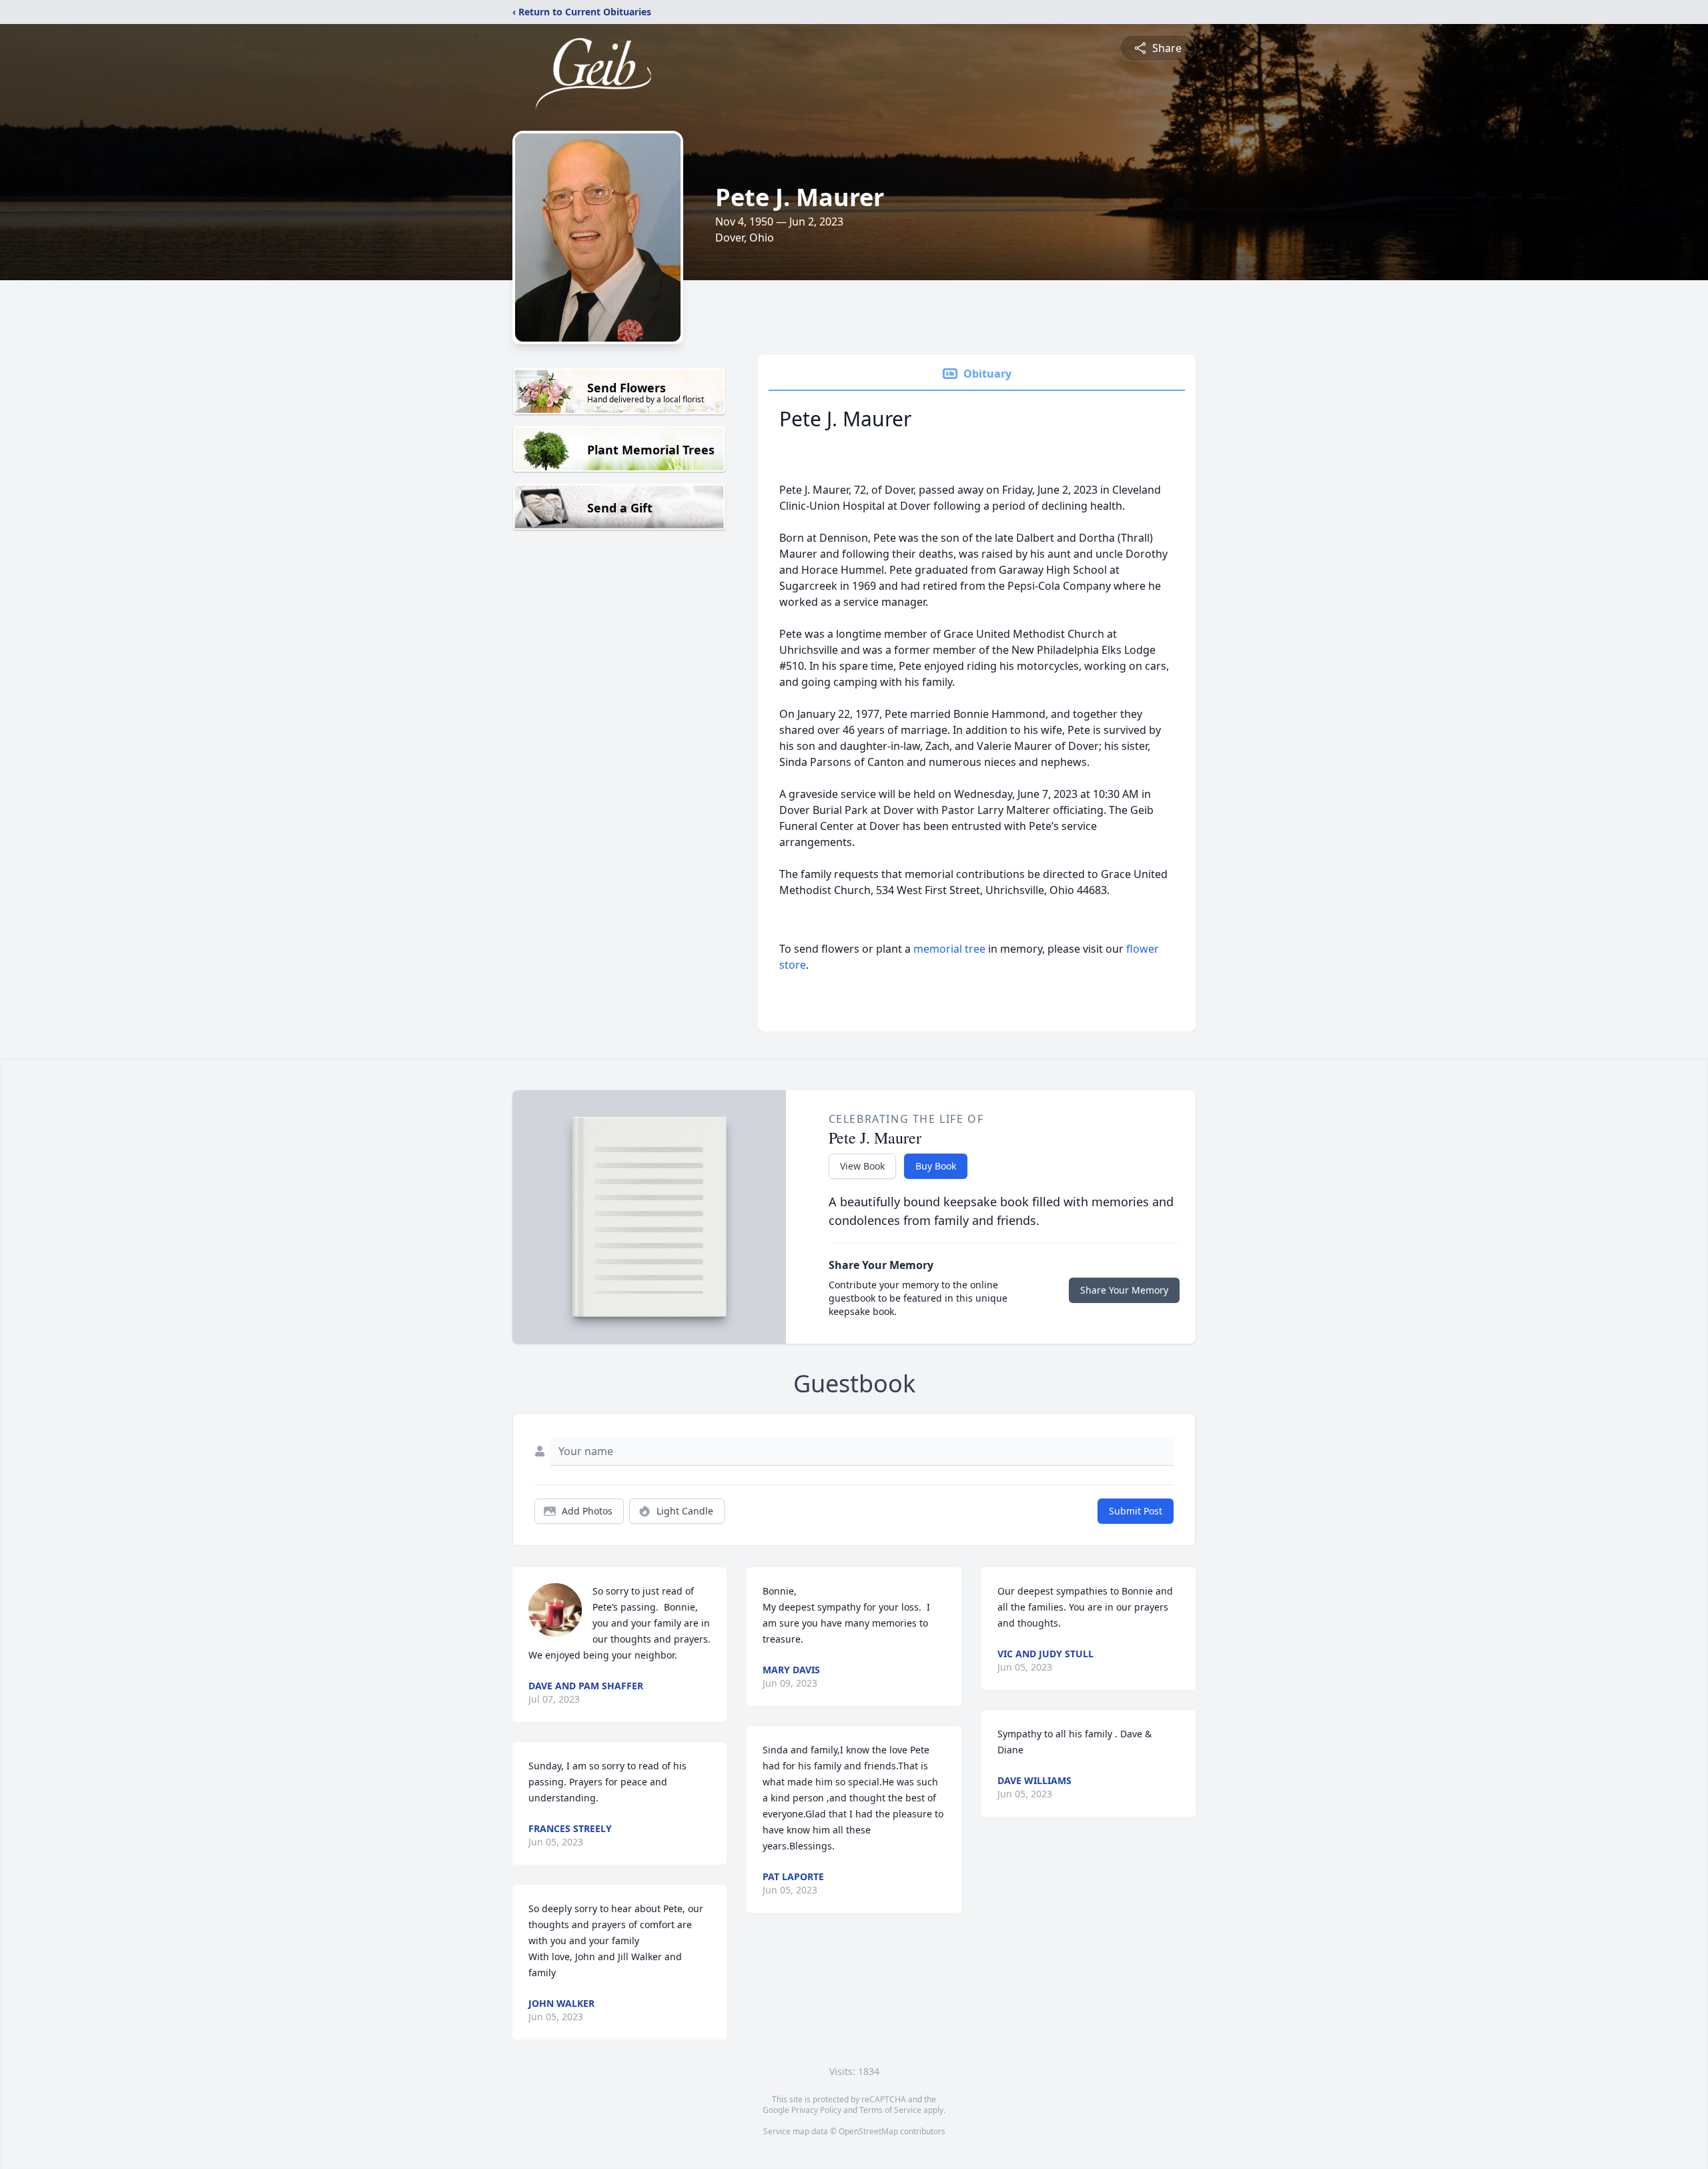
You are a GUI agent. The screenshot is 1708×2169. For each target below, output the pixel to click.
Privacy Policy (816, 2110)
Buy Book (936, 1166)
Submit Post (1136, 1511)
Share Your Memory (1124, 1290)
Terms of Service (890, 2110)
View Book (862, 1166)
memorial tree (949, 949)
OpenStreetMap (868, 2131)
